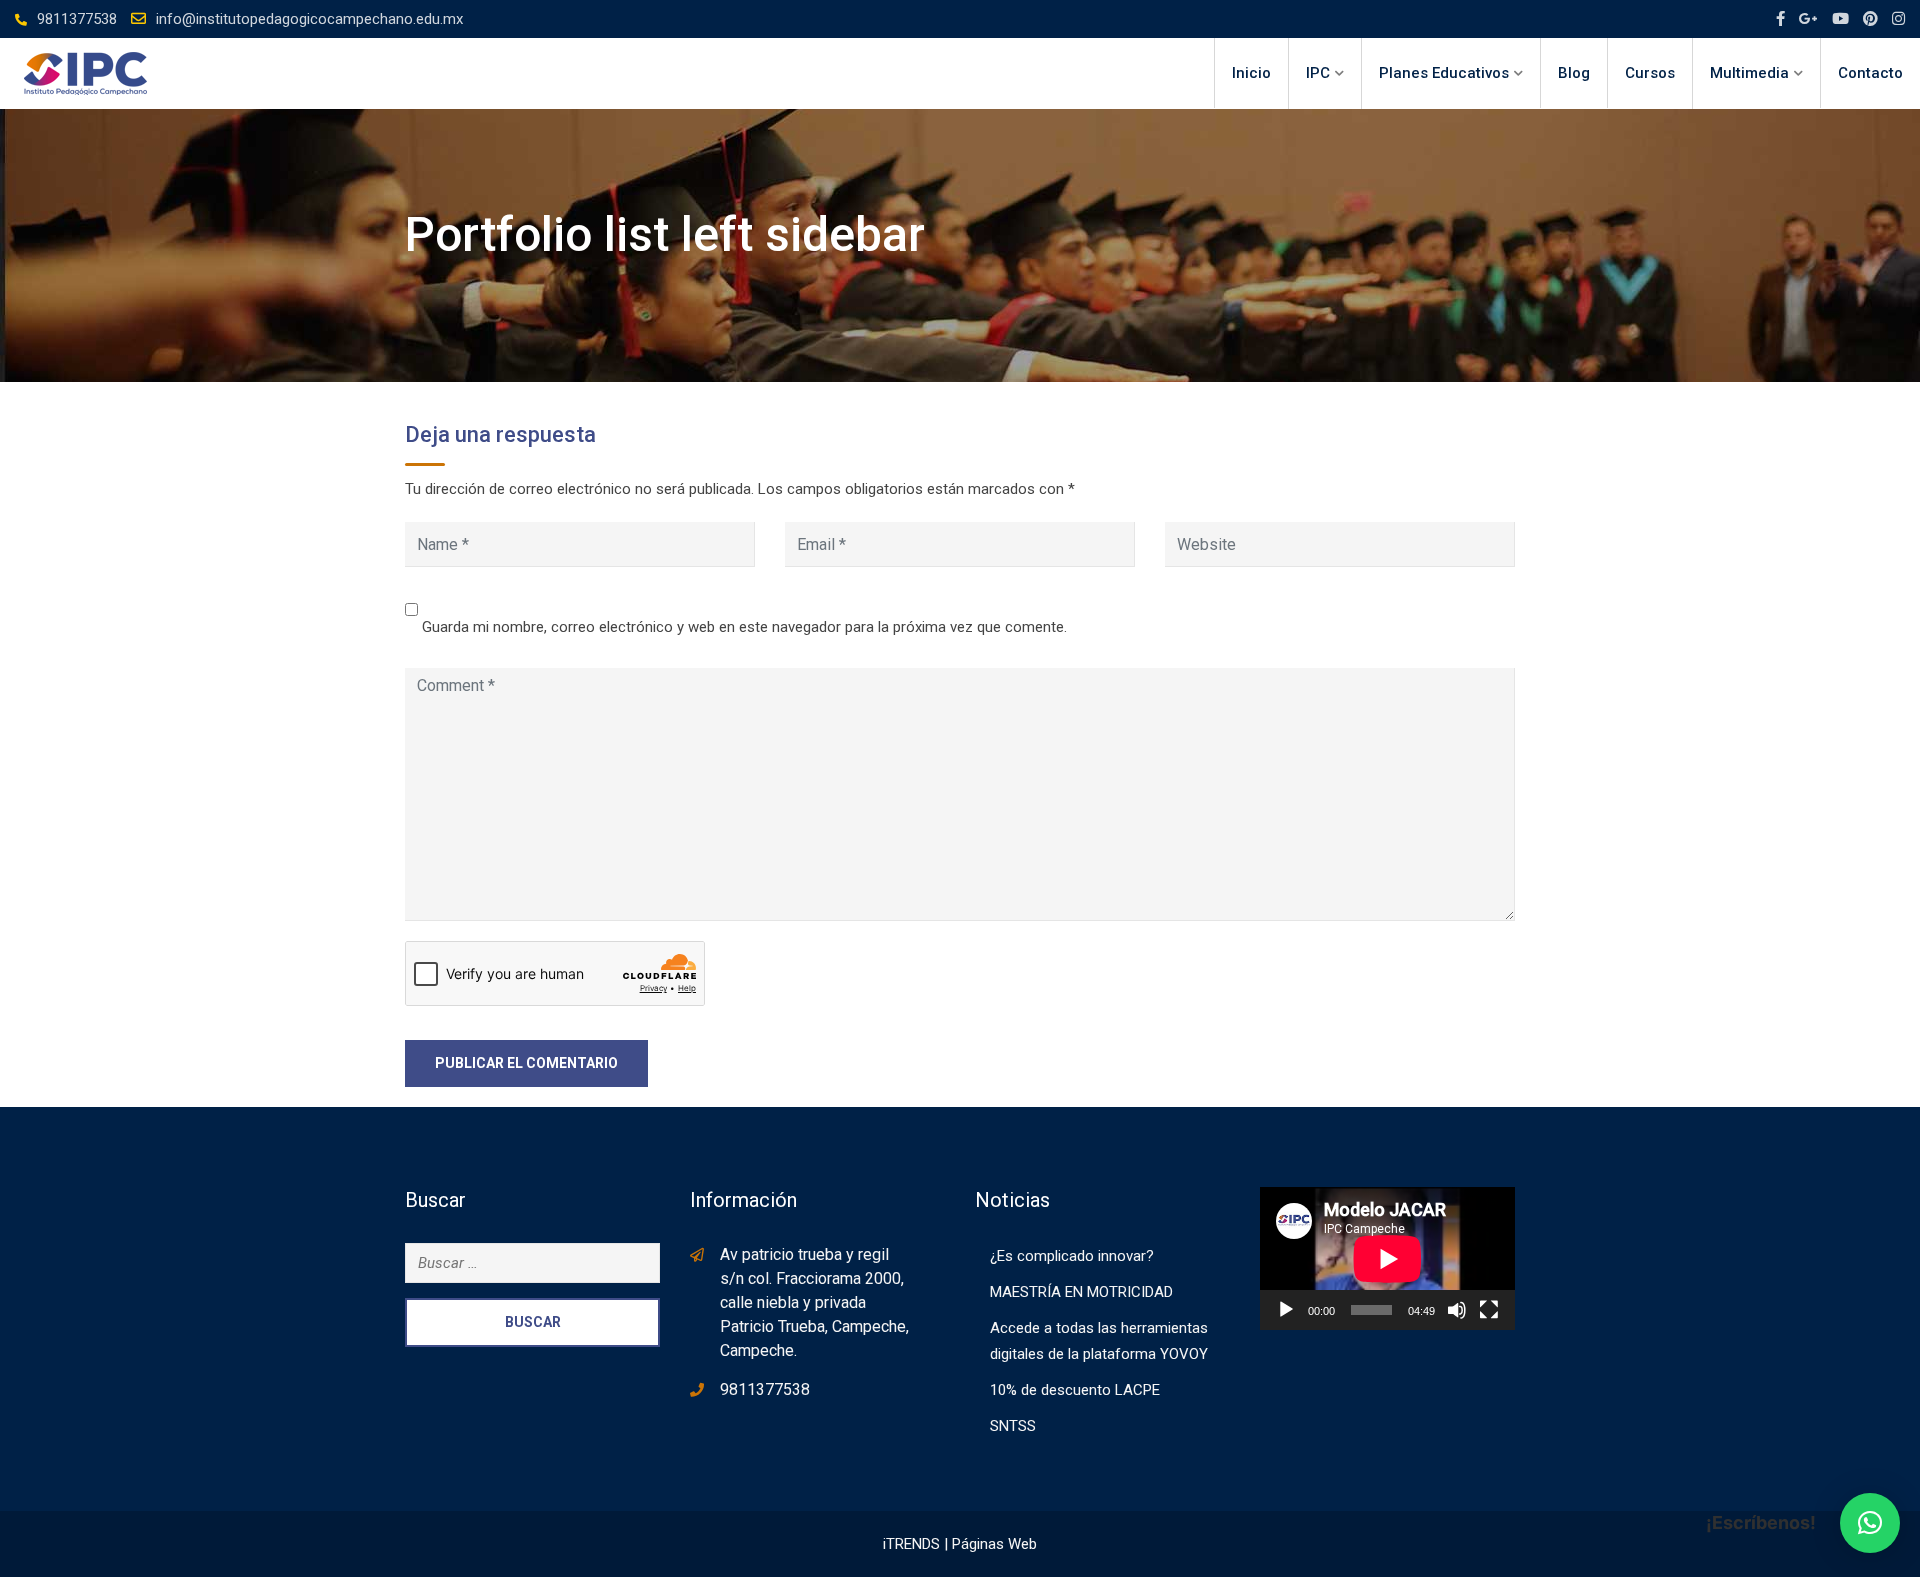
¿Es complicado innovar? (1072, 1256)
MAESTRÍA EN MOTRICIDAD (1081, 1292)
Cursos (1650, 73)
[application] (1387, 1258)
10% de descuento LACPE (1075, 1390)
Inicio (1251, 73)
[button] (1870, 1523)
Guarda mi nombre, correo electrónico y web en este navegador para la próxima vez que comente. (744, 627)
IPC (1318, 73)
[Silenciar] (1457, 1310)
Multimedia (1749, 73)
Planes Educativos (1444, 73)
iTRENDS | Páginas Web (960, 1544)
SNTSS (1013, 1426)
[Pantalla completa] (1489, 1310)
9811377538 (77, 19)
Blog (1574, 73)
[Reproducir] (1286, 1310)
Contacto (1870, 73)
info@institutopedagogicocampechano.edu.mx (309, 19)
